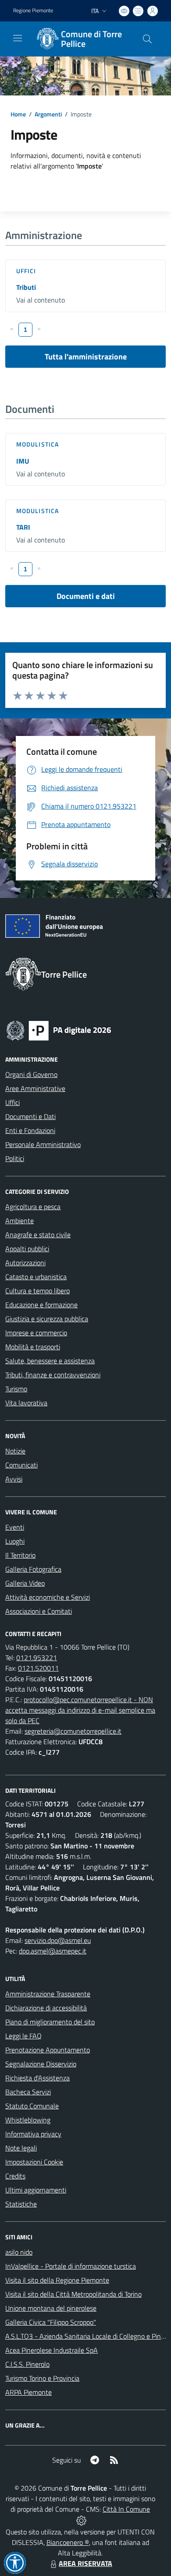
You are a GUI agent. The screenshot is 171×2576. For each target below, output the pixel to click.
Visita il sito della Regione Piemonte (57, 2280)
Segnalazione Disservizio (41, 2064)
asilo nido (19, 2252)
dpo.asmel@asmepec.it (53, 1951)
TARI (23, 527)
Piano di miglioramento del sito (50, 2022)
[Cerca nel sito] (147, 39)
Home (18, 114)
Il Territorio (20, 1555)
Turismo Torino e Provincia (42, 2378)
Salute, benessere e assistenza (50, 1361)
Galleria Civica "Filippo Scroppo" (51, 2322)
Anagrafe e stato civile (38, 1235)
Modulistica (37, 444)
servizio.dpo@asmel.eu (58, 1940)
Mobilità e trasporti (33, 1347)
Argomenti (48, 114)
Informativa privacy (33, 2134)
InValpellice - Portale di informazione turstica (71, 2266)
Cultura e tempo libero (37, 1291)
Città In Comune (126, 2509)
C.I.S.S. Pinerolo (27, 2364)
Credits (15, 2176)
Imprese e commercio (36, 1333)
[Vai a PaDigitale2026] (59, 1030)
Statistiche (21, 2204)
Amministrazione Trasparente (48, 1994)
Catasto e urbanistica (36, 1277)
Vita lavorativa (26, 1403)
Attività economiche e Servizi (48, 1597)
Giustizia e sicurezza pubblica (47, 1319)
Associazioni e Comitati (39, 1611)
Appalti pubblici (27, 1249)
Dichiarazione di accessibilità (46, 2008)
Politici (15, 1158)
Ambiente (20, 1221)
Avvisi (14, 1479)
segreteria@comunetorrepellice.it (73, 1731)
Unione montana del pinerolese (51, 2308)
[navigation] (18, 38)
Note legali (21, 2148)
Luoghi (15, 1541)
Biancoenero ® (68, 2542)
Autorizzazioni (25, 1263)
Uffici (26, 271)
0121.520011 (38, 1668)
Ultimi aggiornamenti (36, 2190)
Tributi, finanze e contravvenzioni (53, 1375)
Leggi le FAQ (23, 2036)
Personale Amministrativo (43, 1144)
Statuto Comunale (32, 2106)
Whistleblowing (28, 2120)
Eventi (15, 1527)
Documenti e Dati (30, 1116)
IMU (23, 461)
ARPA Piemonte (28, 2392)
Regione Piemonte (33, 11)
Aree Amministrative (35, 1088)
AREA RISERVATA (85, 2563)
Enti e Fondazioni (30, 1130)
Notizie (15, 1451)
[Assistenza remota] (81, 2520)
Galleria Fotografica (33, 1569)
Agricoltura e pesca (33, 1207)
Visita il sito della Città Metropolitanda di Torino (73, 2294)
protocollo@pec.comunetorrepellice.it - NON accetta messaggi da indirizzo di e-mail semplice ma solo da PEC (80, 1710)
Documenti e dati (86, 596)
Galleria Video (25, 1583)
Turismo (16, 1389)
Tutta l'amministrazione (86, 357)
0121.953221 (37, 1658)
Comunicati (21, 1465)
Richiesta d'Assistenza (37, 2078)
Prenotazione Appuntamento (48, 2050)
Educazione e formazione (41, 1305)
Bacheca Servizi (28, 2092)
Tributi (26, 287)
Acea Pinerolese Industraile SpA (52, 2350)
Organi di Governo (31, 1074)
